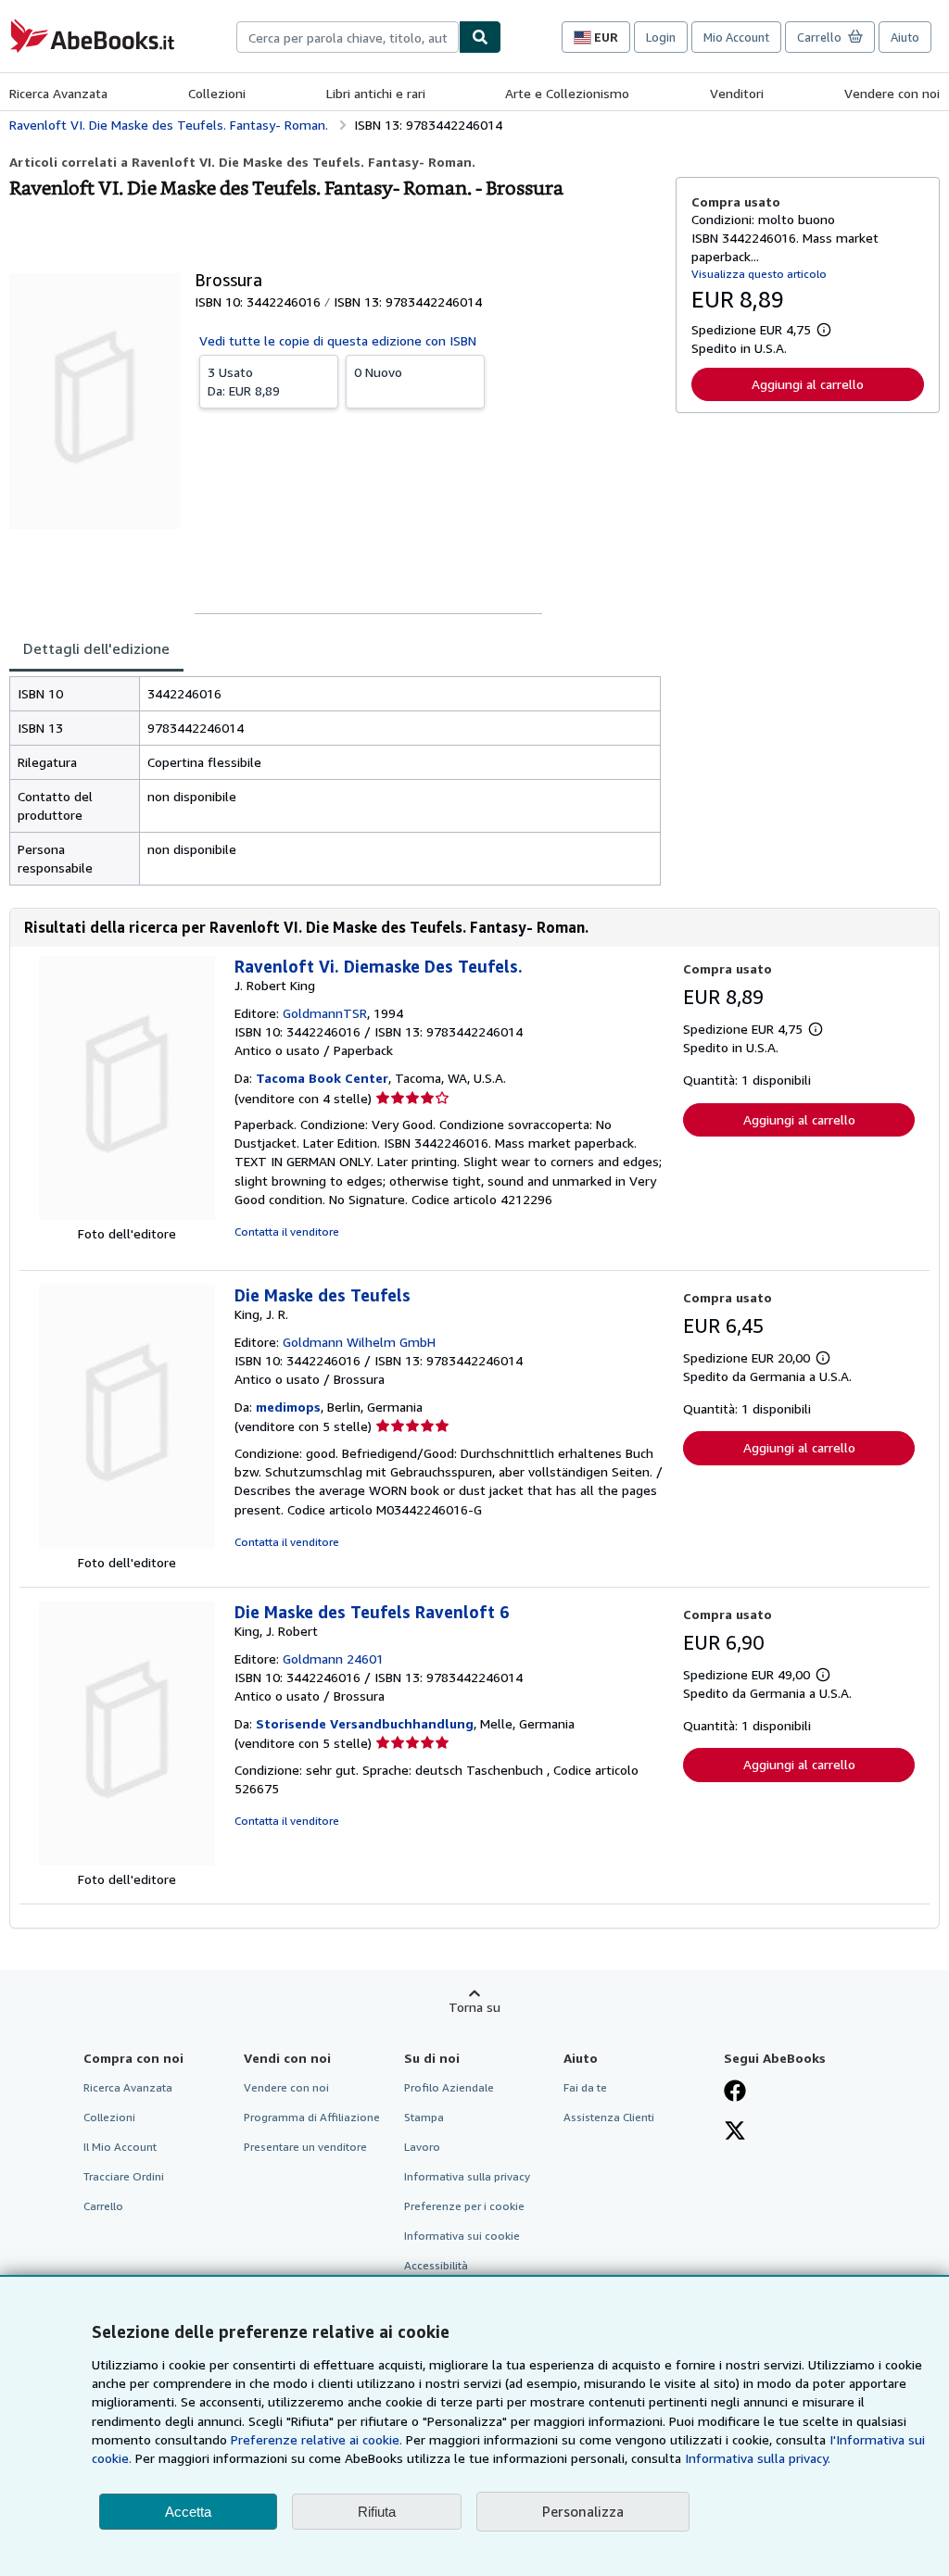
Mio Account (736, 37)
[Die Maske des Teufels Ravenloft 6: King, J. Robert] (127, 1860)
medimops (288, 1407)
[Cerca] (480, 37)
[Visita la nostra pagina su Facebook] (735, 2092)
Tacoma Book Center (322, 1078)
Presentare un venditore (305, 2147)
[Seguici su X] (735, 2132)
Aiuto (905, 37)
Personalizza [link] (583, 2511)
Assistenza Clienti (609, 2117)
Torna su (474, 2007)
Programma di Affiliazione (312, 2117)
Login (661, 37)
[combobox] (348, 37)
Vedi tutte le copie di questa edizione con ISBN (338, 340)
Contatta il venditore (287, 1231)
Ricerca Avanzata (58, 93)
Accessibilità (436, 2265)
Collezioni (217, 93)
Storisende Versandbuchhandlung (365, 1723)
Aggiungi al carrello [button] (808, 384)
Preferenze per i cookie (464, 2206)
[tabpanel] (335, 781)
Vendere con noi (892, 93)
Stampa (424, 2117)
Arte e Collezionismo (567, 93)
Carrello (103, 2206)
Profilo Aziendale (449, 2087)
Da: (244, 381)
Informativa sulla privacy (467, 2176)
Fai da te (585, 2087)
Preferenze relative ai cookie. (316, 2439)
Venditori (737, 93)
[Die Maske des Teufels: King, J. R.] (127, 1544)
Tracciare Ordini (124, 2176)
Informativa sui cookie (462, 2236)
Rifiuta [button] (377, 2512)
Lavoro (422, 2147)
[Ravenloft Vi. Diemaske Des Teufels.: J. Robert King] (127, 1215)
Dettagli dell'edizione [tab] (96, 648)
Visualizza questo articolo (759, 274)
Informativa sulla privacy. (758, 2458)
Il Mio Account (120, 2147)
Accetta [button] (188, 2512)
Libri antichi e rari (376, 93)
